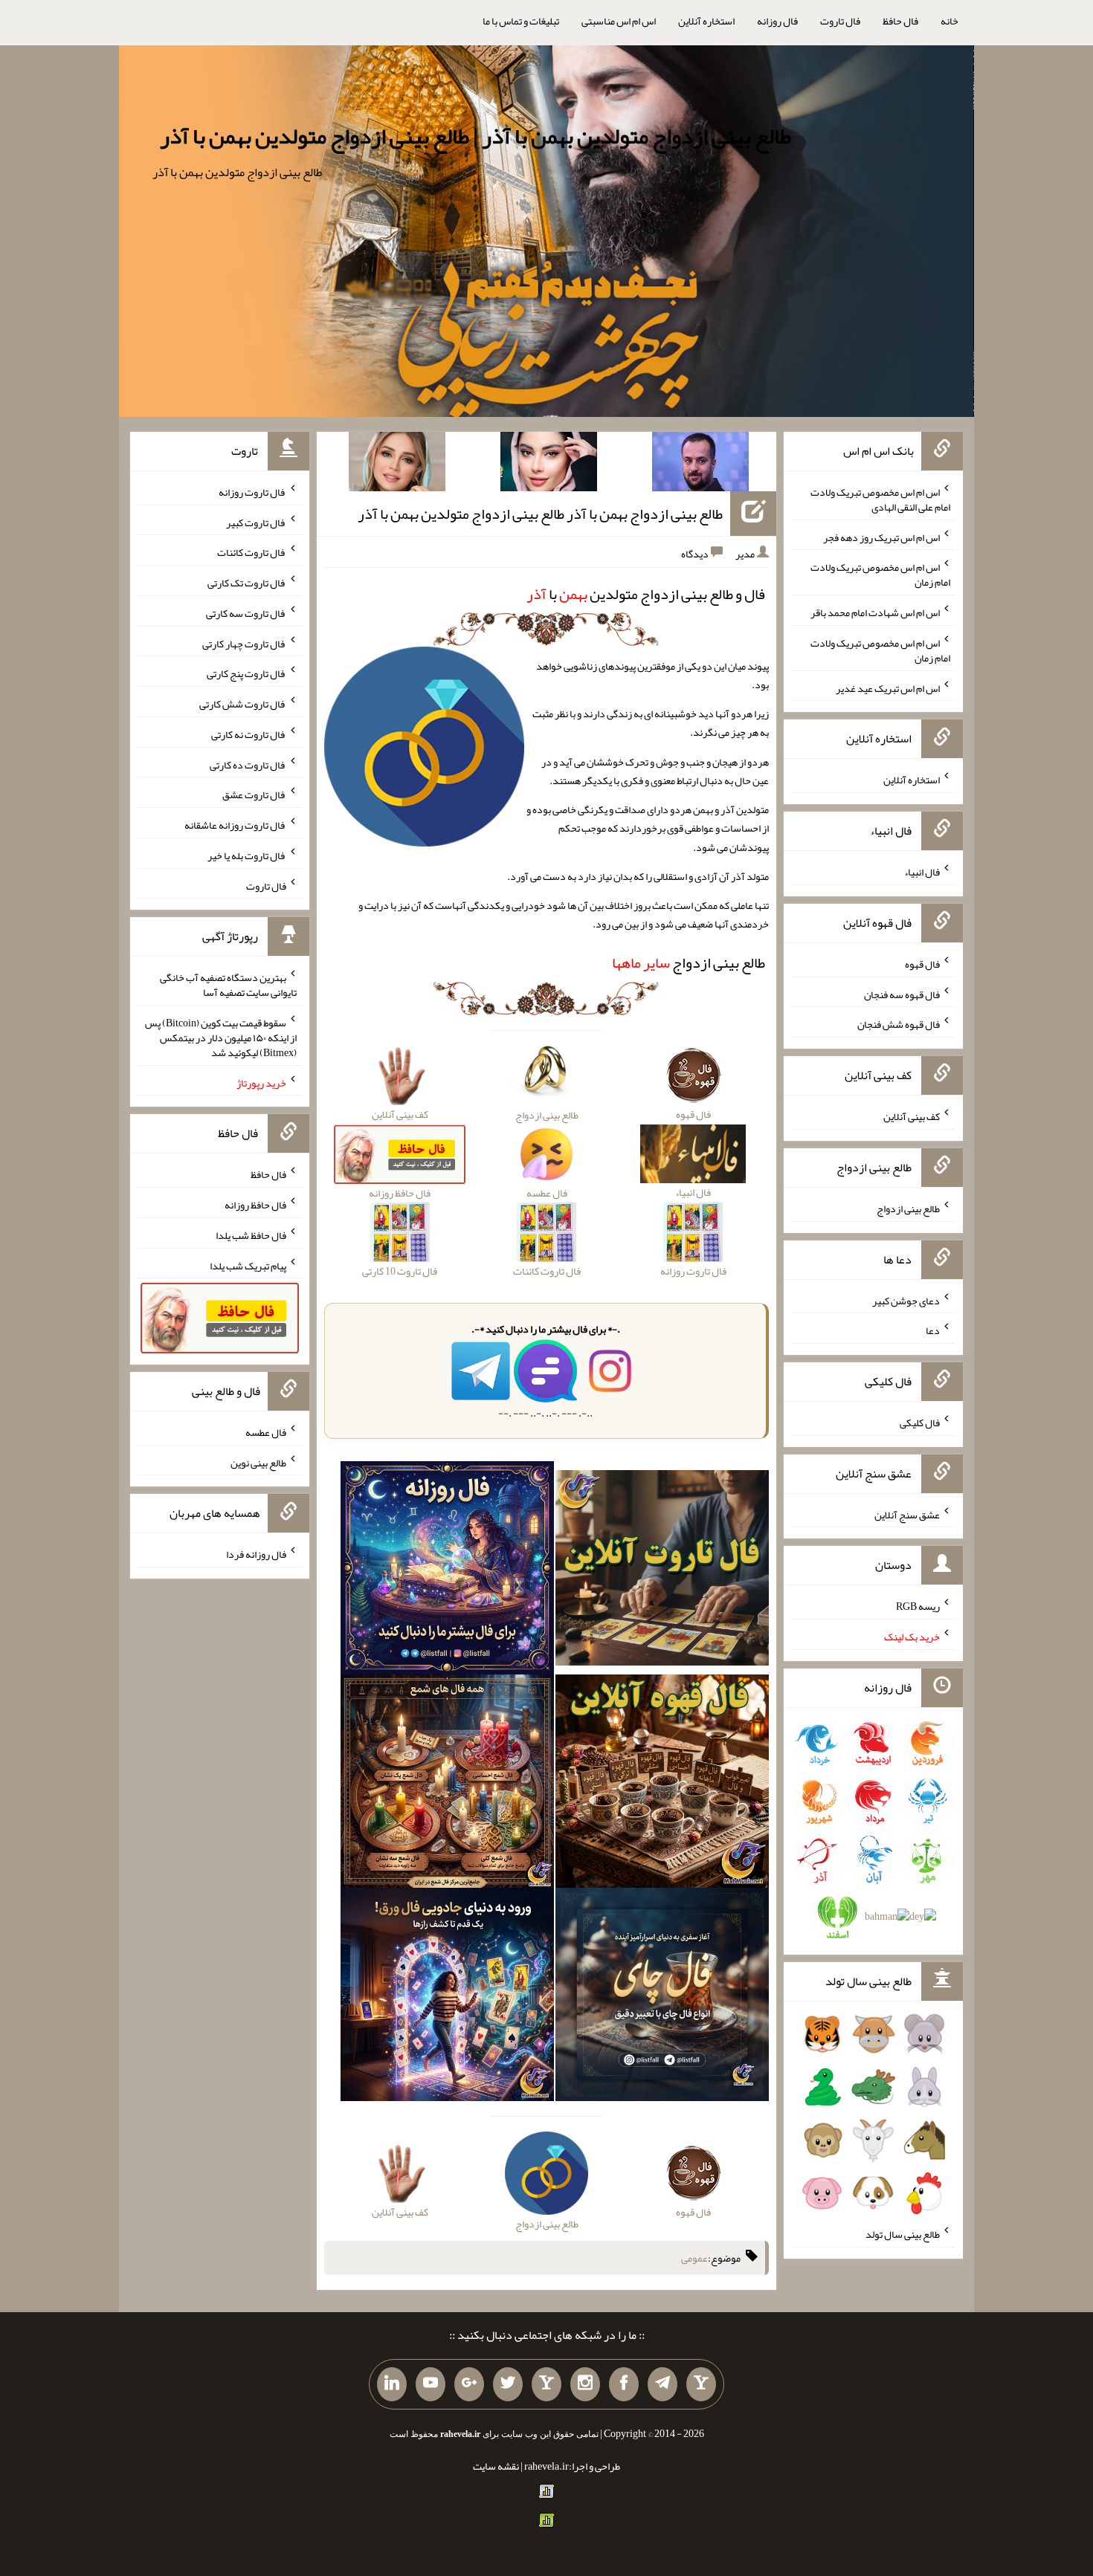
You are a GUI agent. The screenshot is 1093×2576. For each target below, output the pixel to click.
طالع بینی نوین (258, 1462)
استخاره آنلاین (706, 21)
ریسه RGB (918, 1606)
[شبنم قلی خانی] (397, 465)
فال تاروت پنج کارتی (246, 673)
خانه (949, 21)
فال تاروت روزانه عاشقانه (235, 825)
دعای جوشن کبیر (906, 1300)
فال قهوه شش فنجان (899, 1024)
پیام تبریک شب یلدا (248, 1265)
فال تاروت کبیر (256, 522)
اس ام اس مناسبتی (619, 21)
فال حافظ (900, 21)
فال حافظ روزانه (255, 1205)
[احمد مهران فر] (700, 465)
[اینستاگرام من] (585, 2384)
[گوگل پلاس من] (469, 2384)
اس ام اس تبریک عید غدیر (888, 687)
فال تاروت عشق (254, 795)
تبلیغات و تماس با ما (521, 21)
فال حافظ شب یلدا (251, 1235)
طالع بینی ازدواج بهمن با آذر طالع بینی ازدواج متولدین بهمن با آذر (540, 514)
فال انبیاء (922, 872)
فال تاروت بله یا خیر (247, 855)
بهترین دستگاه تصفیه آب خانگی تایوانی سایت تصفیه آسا (228, 985)
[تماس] (546, 2384)
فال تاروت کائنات (252, 552)
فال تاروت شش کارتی (243, 704)
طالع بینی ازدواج (689, 962)
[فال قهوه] (662, 1784)
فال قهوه (922, 964)
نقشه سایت (496, 2466)
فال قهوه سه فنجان (902, 994)
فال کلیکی (920, 1423)
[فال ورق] (447, 1998)
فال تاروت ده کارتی (248, 764)
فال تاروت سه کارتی (246, 613)
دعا (933, 1330)
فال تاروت (840, 21)
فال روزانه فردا (256, 1554)
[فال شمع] (447, 1784)
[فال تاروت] (662, 1571)
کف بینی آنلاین (912, 1116)
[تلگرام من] (662, 2384)
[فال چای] (662, 1998)
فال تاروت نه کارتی (249, 734)
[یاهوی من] (701, 2384)
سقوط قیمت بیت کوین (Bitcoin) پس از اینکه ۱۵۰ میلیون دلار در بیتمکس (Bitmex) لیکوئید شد (221, 1038)
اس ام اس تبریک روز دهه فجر (881, 537)
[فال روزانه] (447, 1571)
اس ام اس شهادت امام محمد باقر (875, 612)
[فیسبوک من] (624, 2384)
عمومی (694, 2258)
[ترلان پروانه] (549, 465)
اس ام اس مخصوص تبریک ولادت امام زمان (880, 575)
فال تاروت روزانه (252, 492)
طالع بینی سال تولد (903, 2234)
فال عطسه (266, 1432)
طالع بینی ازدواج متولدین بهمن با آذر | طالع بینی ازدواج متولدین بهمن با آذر (475, 136)
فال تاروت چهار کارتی (244, 643)
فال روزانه (777, 21)
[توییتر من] (508, 2384)
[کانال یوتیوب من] (431, 2384)
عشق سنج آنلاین (907, 1514)
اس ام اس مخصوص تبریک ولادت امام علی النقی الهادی (880, 499)
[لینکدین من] (392, 2384)
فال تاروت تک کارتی (247, 583)
